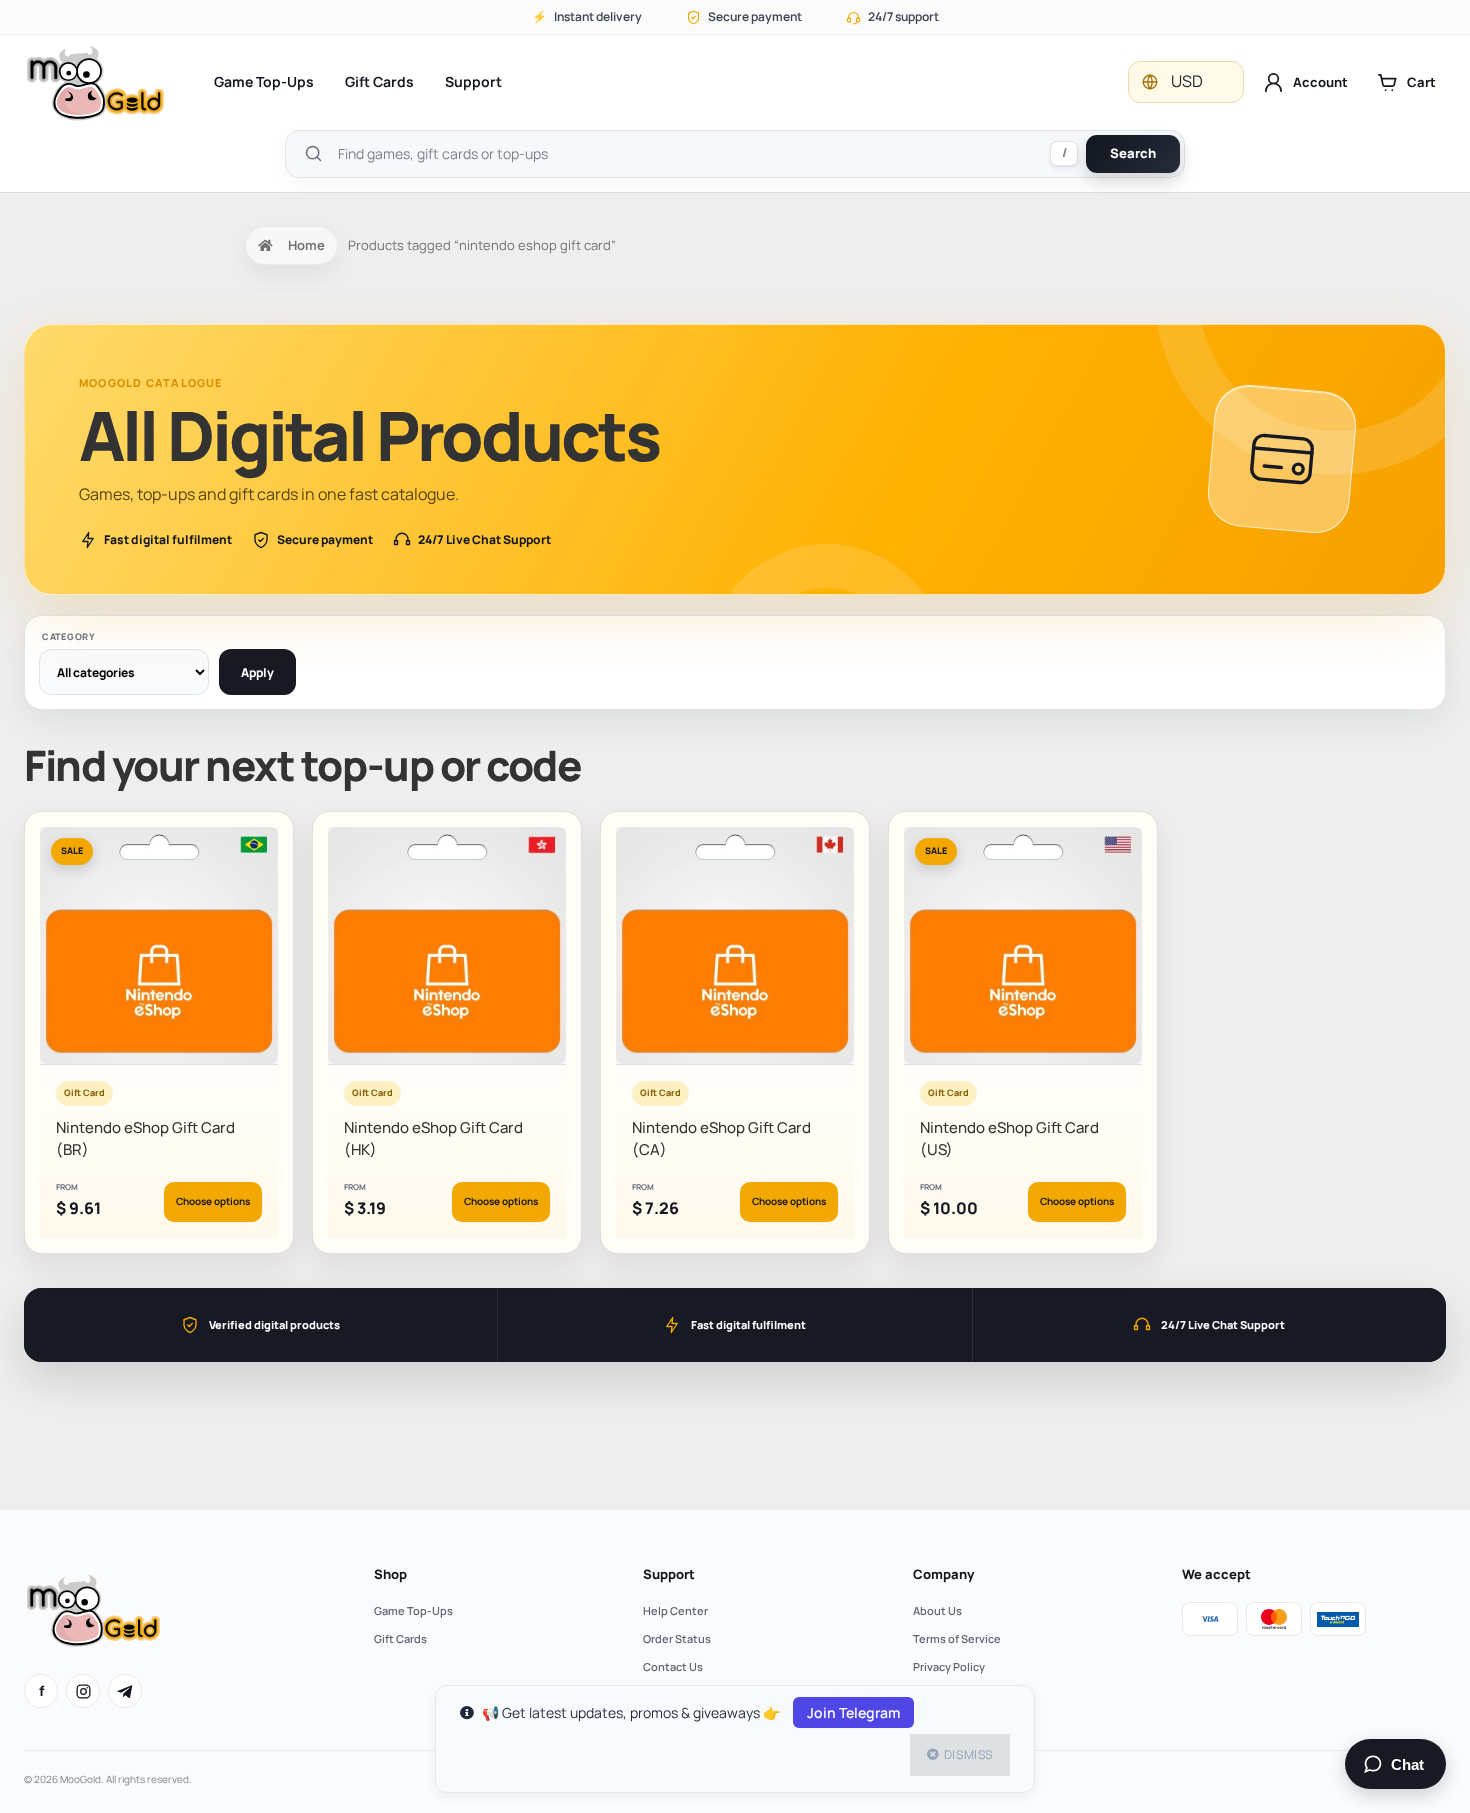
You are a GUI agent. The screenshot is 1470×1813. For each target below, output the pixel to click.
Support (473, 81)
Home (306, 245)
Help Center (675, 1610)
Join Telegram (853, 1712)
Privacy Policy (949, 1666)
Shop (390, 1574)
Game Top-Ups (264, 81)
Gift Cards (379, 81)
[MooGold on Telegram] (125, 1691)
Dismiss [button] (968, 1754)
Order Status (677, 1638)
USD (1187, 81)
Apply (257, 672)
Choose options (213, 1201)
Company (943, 1574)
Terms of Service (957, 1638)
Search (1133, 153)
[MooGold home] (95, 82)
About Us (937, 1610)
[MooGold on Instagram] (83, 1691)
